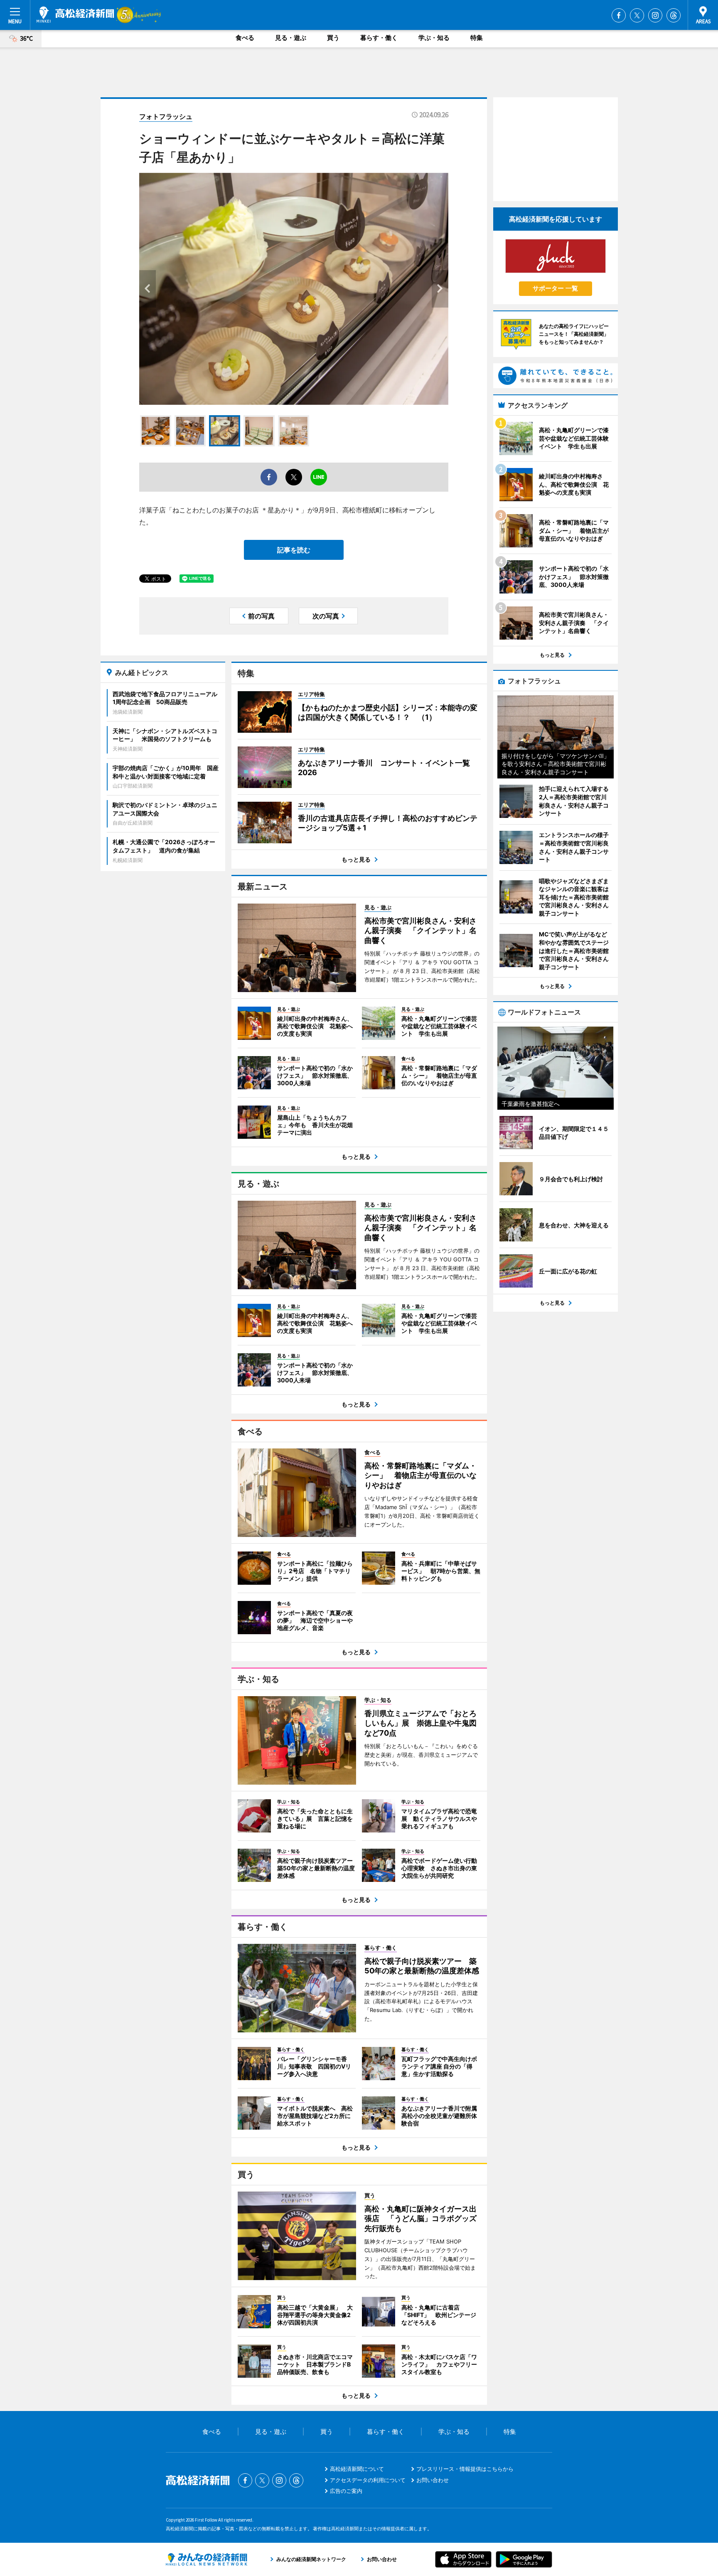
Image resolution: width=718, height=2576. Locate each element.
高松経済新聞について (357, 2469)
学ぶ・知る (434, 38)
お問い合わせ (433, 2480)
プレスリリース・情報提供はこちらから (465, 2469)
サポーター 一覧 (555, 288)
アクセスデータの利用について (368, 2480)
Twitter (637, 15)
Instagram (655, 15)
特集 (477, 38)
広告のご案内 (346, 2491)
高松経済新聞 (75, 15)
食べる (245, 38)
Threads (674, 15)
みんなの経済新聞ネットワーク (207, 2559)
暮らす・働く (379, 38)
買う (333, 38)
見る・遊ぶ (291, 38)
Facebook (619, 15)
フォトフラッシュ (166, 116)
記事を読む (294, 550)
